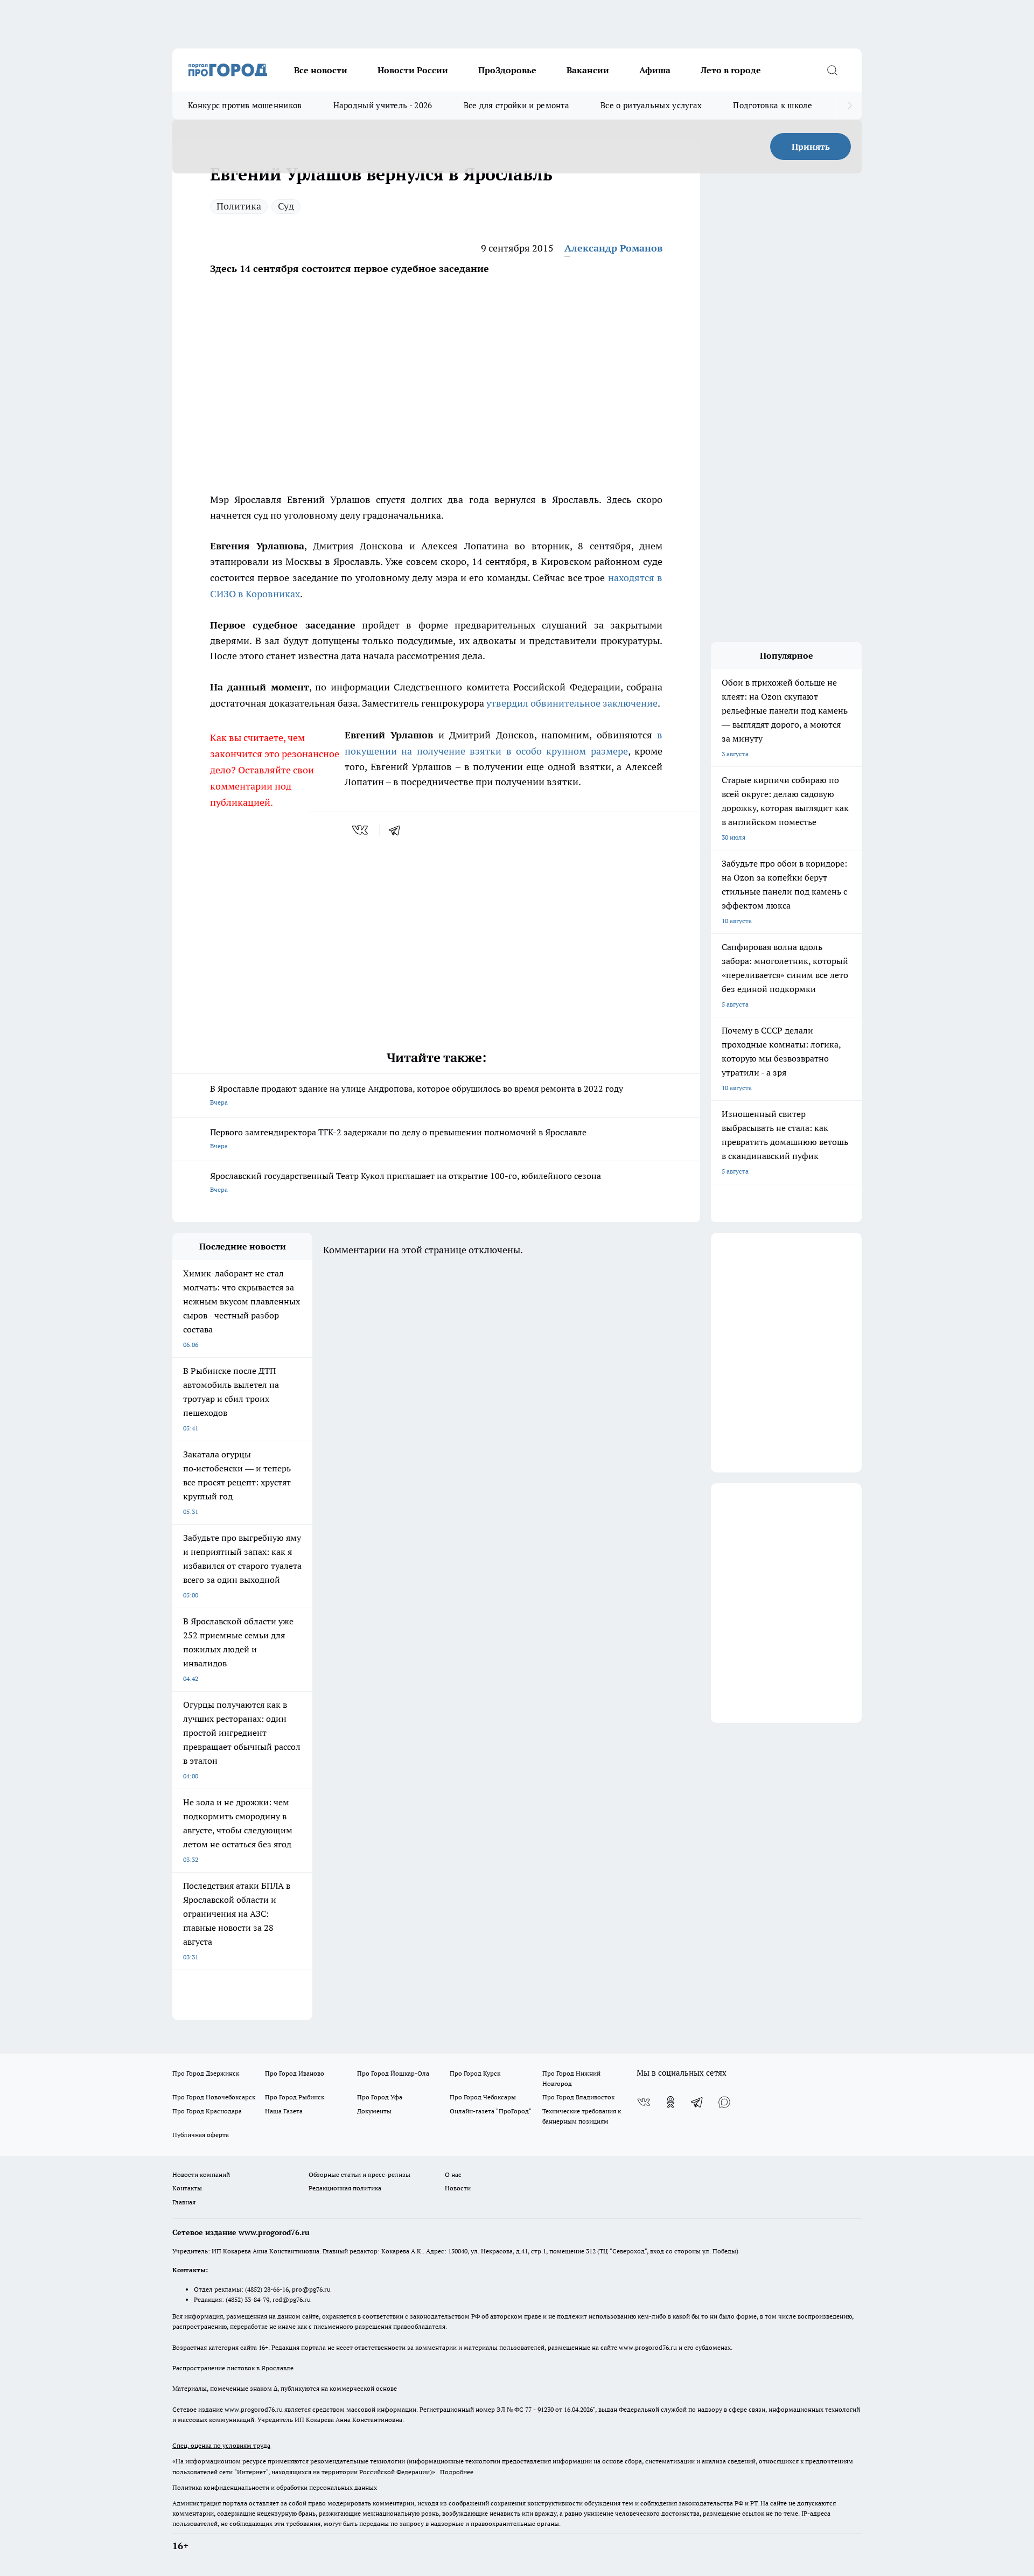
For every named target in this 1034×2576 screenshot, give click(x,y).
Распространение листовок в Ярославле (233, 2368)
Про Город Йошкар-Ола (393, 2073)
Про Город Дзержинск (206, 2073)
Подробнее (457, 2472)
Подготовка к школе (772, 105)
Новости (458, 2188)
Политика (239, 206)
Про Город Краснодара (207, 2111)
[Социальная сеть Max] (724, 2102)
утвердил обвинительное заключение (572, 703)
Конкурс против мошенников (245, 105)
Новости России (413, 70)
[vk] (361, 830)
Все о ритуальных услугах (651, 105)
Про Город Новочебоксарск (214, 2097)
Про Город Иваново (295, 2073)
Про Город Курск (475, 2073)
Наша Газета (284, 2111)
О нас (453, 2174)
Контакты (187, 2188)
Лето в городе (731, 70)
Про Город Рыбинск (295, 2097)
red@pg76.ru (292, 2299)
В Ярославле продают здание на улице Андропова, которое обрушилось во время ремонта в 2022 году (417, 1095)
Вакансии (588, 70)
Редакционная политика (345, 2188)
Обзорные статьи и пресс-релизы (359, 2174)
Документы (374, 2111)
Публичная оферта (201, 2135)
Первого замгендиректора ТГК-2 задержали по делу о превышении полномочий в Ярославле (398, 1138)
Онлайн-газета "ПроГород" (491, 2111)
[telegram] (398, 830)
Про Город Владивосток (578, 2097)
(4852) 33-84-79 (247, 2299)
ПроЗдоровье (507, 70)
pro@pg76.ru (311, 2289)
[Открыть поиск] (832, 70)
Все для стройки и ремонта (517, 105)
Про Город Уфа (380, 2097)
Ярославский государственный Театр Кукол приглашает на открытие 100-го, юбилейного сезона (406, 1182)
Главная (184, 2202)
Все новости (321, 70)
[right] (850, 106)
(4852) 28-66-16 (267, 2289)
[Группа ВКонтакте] (644, 2102)
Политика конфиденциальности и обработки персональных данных (275, 2487)
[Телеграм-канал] (697, 2102)
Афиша (655, 70)
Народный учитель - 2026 (383, 105)
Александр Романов (613, 248)
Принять (811, 146)
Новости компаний (201, 2174)
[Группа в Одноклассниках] (670, 2102)
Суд (286, 206)
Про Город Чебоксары (483, 2097)
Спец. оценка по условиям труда (221, 2445)
